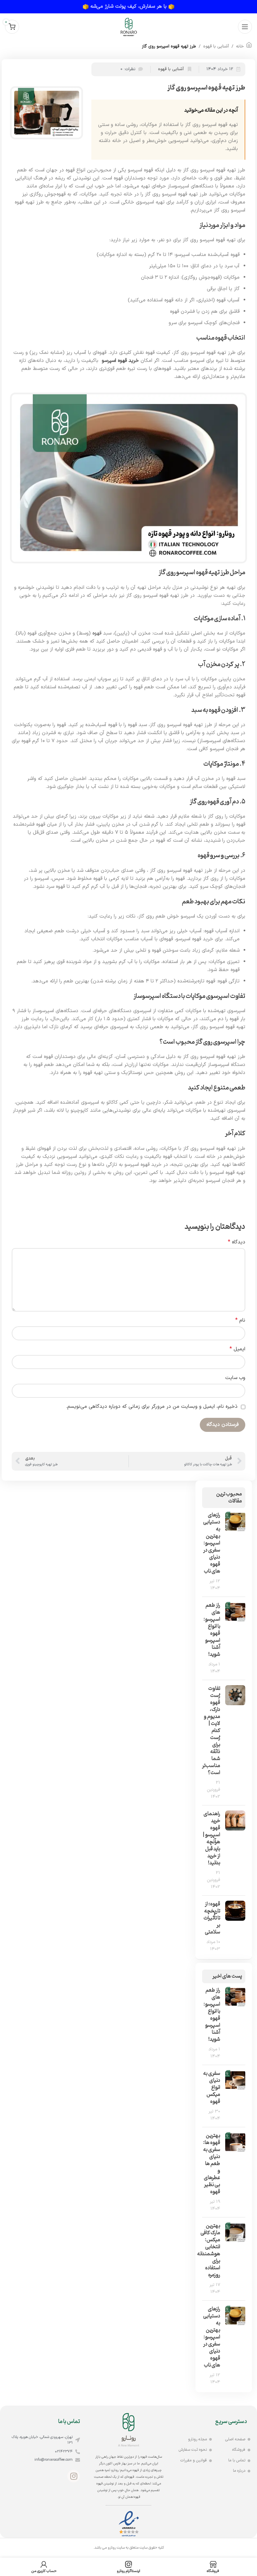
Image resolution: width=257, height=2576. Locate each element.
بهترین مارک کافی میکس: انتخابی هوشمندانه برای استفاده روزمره (209, 2250)
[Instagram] (74, 2476)
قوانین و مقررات (194, 2460)
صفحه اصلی (235, 2439)
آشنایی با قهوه (216, 46)
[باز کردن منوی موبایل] (245, 27)
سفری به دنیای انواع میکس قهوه (212, 2087)
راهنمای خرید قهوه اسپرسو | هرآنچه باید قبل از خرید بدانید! (211, 1838)
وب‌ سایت (235, 1378)
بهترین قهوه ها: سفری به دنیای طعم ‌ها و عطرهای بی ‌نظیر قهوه (212, 2164)
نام (240, 1320)
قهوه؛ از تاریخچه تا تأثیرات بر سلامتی (212, 1918)
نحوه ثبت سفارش (193, 2450)
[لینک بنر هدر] (128, 7)
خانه (240, 46)
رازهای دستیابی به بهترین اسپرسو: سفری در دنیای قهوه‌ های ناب (212, 1543)
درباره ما (239, 2471)
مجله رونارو (197, 2439)
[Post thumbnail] (235, 1552)
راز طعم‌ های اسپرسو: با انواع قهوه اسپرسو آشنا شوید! (212, 1630)
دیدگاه (237, 1242)
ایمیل (237, 1349)
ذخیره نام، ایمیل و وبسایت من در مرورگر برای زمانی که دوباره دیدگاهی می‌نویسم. (152, 1407)
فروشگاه (239, 2450)
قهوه (97, 633)
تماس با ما (237, 2460)
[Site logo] (128, 27)
